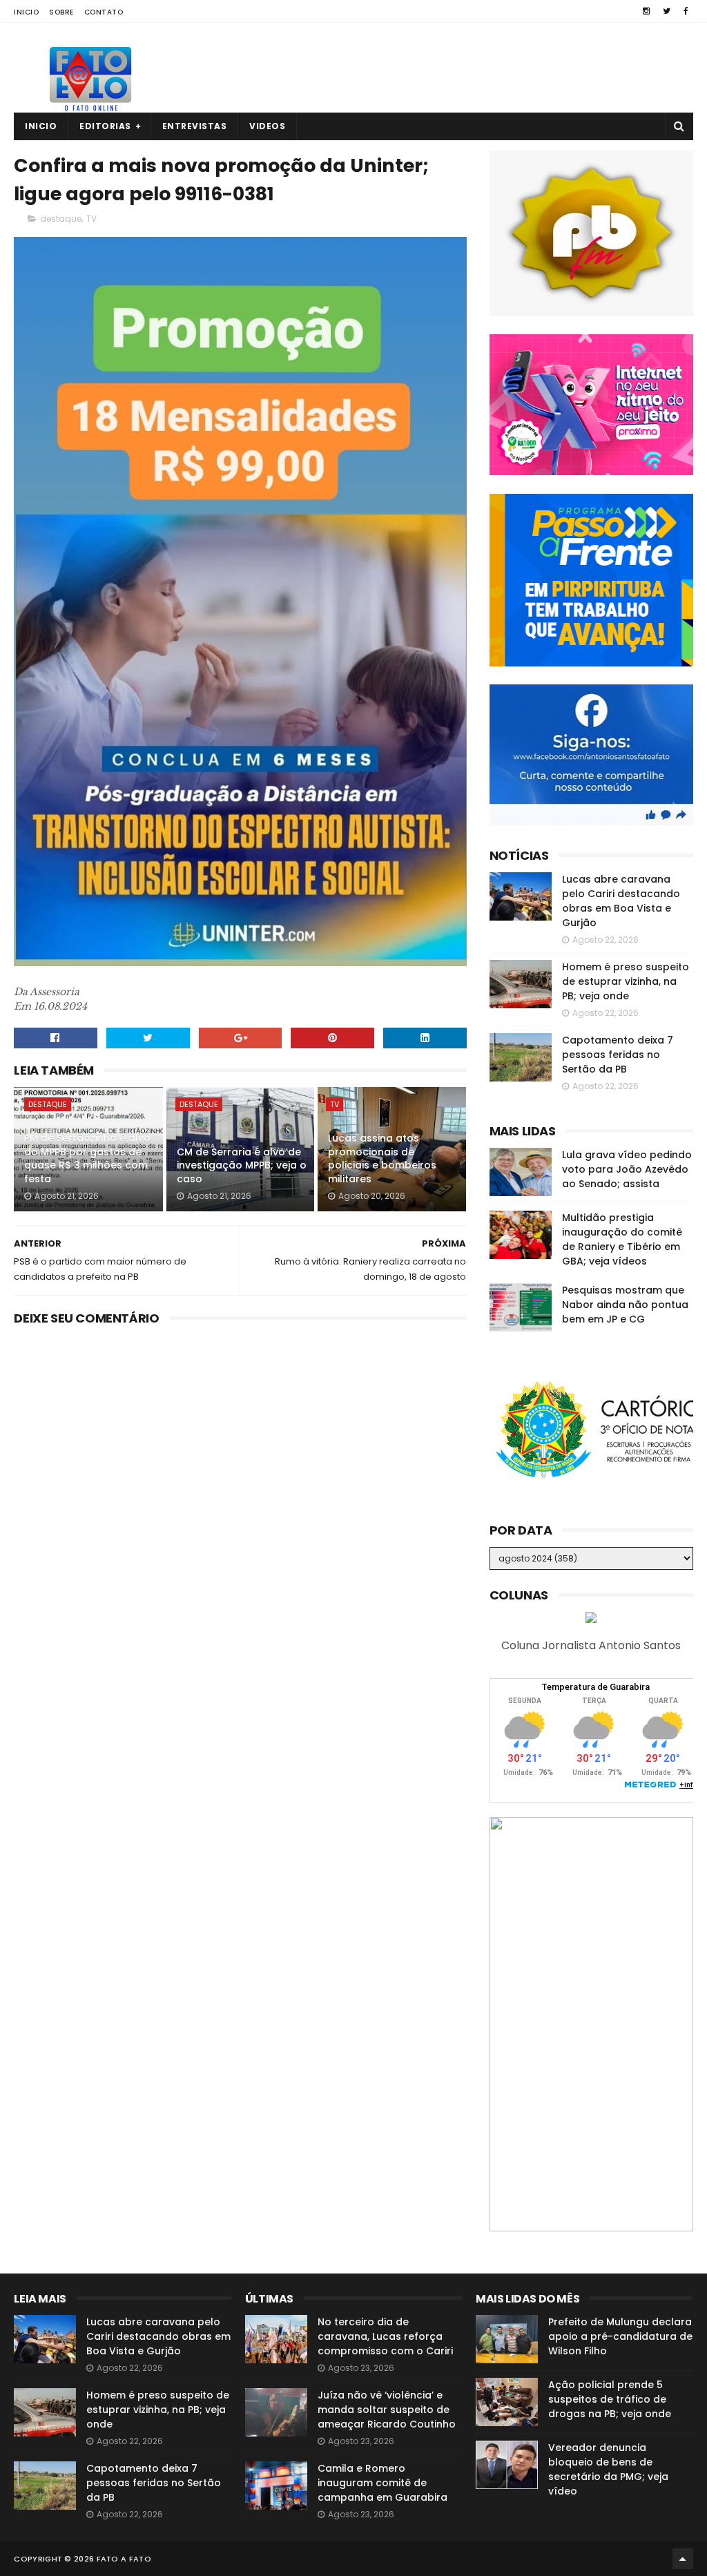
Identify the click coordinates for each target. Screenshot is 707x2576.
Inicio (26, 12)
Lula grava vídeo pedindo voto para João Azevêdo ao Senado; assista (627, 1169)
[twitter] (667, 11)
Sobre (61, 12)
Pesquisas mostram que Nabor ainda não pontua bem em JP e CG (625, 1305)
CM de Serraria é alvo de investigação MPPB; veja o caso (242, 1165)
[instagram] (646, 11)
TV (91, 219)
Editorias (105, 126)
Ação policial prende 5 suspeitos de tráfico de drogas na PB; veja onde (610, 2399)
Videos (267, 126)
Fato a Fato (124, 2559)
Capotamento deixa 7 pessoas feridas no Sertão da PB (618, 1055)
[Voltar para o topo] (683, 2559)
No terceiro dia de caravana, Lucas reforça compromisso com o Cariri (385, 2336)
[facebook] (686, 11)
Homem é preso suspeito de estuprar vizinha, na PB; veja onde (626, 981)
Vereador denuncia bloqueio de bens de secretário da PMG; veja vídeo (608, 2469)
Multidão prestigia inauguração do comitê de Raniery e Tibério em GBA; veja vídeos (622, 1239)
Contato (104, 12)
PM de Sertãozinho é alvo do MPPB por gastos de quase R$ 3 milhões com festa (87, 1159)
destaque (61, 219)
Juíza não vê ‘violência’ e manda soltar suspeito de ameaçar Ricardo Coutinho (387, 2410)
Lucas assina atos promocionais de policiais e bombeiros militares (382, 1159)
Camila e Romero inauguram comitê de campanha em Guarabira (382, 2483)
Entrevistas (195, 126)
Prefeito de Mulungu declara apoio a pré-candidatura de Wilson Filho (620, 2336)
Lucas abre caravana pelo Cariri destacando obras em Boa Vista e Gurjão (621, 901)
